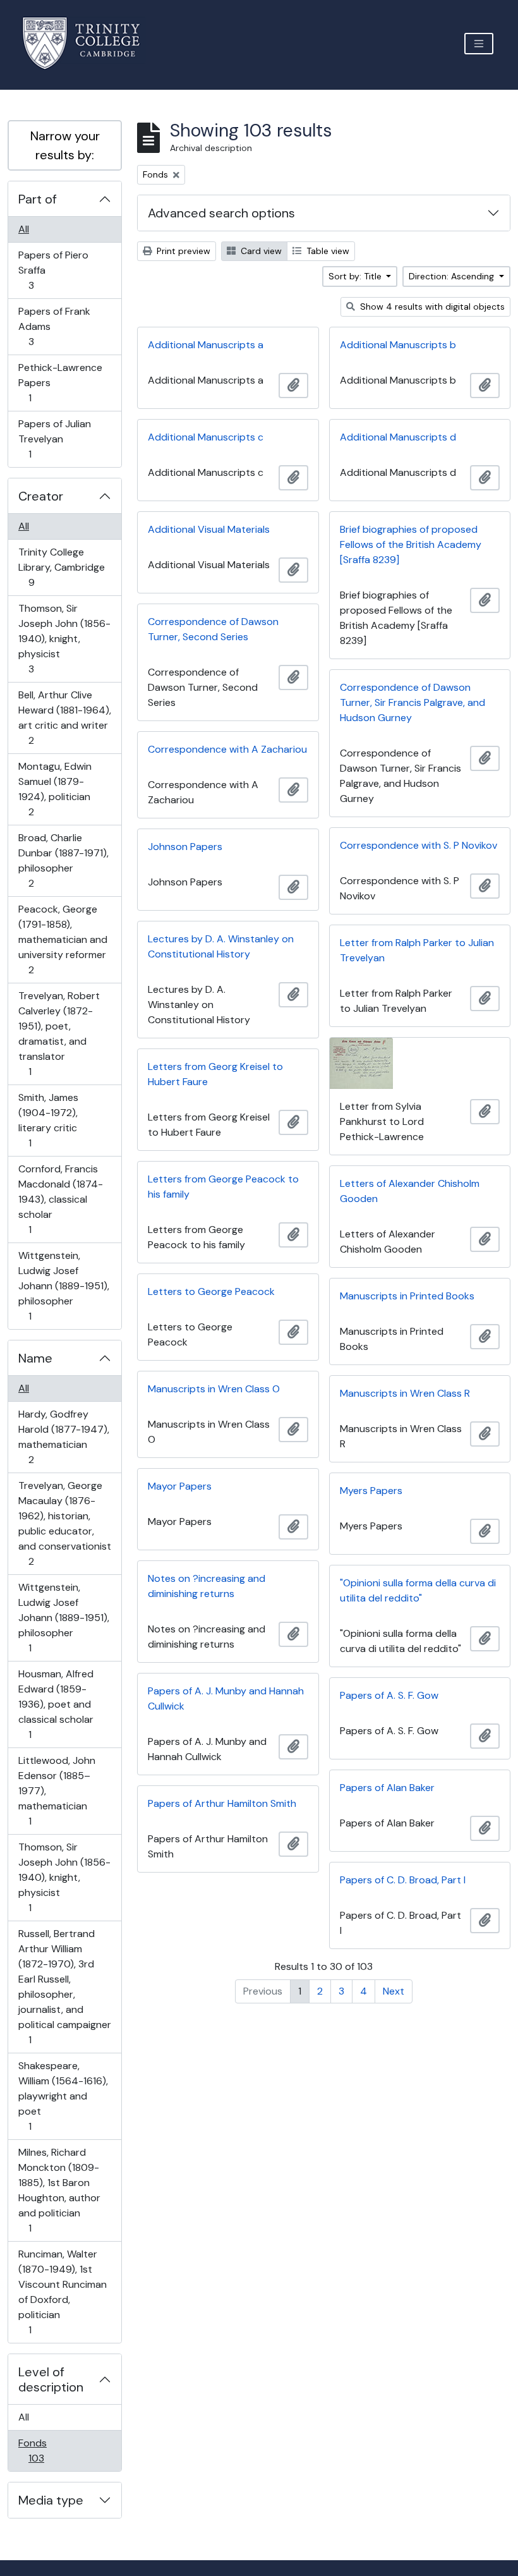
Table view (327, 251)
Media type (51, 2500)
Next (394, 1991)
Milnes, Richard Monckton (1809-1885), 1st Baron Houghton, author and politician (59, 2190)
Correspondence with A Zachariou (227, 749)
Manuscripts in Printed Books (407, 1296)
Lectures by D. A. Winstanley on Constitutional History (221, 946)
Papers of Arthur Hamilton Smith (222, 1803)
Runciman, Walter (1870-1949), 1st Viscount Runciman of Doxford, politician (62, 2292)
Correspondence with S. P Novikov (419, 845)
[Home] (89, 43)
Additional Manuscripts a (206, 345)
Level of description (51, 2379)
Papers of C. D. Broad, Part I (403, 1880)
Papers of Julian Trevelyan (54, 439)
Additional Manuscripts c (206, 437)
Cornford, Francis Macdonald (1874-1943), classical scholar (60, 1199)
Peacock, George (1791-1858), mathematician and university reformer (63, 939)
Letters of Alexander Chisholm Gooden (410, 1191)
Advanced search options (221, 213)
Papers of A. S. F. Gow (389, 1695)
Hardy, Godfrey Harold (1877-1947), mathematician (63, 1437)
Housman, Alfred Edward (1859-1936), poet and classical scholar (56, 1704)
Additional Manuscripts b (398, 345)
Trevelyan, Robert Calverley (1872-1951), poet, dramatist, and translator (59, 1033)
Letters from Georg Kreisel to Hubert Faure (215, 1074)
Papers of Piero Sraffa (53, 270)
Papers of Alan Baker (387, 1788)
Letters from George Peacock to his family (223, 1187)
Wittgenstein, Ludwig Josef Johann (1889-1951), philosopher (63, 1285)
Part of (38, 199)
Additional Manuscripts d (398, 437)
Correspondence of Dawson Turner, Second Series (213, 629)
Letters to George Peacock (211, 1291)
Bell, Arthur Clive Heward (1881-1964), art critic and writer (64, 717)
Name (35, 1358)
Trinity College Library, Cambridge (61, 567)
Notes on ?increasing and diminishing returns (207, 1586)
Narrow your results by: (65, 145)
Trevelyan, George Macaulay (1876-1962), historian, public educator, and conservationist (64, 1523)
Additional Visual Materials (209, 529)
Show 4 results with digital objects (431, 307)
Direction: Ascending (453, 276)
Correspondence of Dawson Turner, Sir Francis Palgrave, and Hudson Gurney (413, 702)
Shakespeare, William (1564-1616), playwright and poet (63, 2096)
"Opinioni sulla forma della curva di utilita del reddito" (418, 1590)
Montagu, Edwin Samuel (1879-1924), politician (55, 789)
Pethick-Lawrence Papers (60, 382)
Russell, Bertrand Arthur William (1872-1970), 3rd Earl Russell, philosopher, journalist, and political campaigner (64, 1986)
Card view (260, 251)
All (24, 229)
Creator (41, 496)
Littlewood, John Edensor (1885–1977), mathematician (57, 1790)
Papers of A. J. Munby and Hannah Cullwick (226, 1698)
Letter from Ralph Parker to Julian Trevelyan (417, 950)
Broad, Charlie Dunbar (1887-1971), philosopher (63, 860)
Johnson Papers (185, 847)
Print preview (182, 251)
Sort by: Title (356, 276)
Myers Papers (371, 1491)
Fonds (45, 2450)
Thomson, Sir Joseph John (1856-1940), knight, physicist (64, 638)
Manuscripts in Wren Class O (214, 1389)
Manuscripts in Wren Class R (405, 1393)
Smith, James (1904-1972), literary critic (48, 1120)
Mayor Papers (180, 1486)
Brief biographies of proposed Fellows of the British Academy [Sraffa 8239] (411, 544)
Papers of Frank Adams (54, 326)
